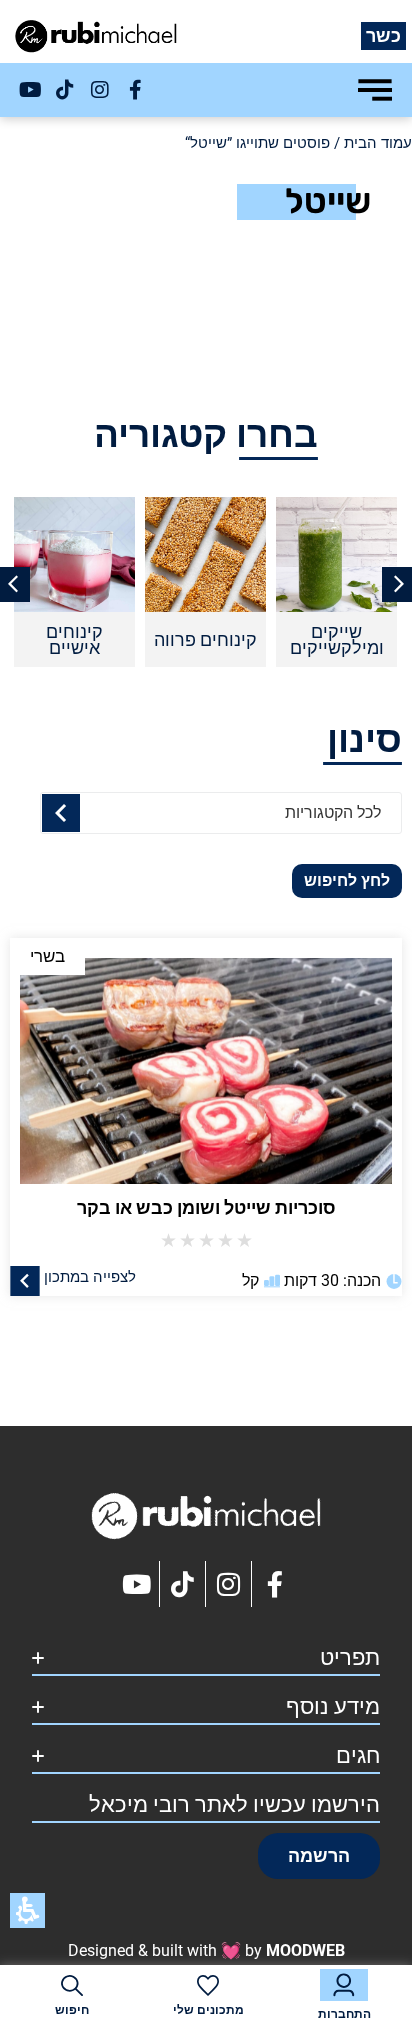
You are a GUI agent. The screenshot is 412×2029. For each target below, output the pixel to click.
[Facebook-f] (135, 90)
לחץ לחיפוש (347, 880)
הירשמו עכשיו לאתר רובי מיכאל (234, 1804)
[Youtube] (30, 90)
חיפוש (72, 2010)
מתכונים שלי (208, 2010)
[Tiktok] (65, 90)
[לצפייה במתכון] (25, 1280)
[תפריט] (375, 90)
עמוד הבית (378, 143)
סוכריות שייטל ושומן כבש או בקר (206, 1207)
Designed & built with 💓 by (206, 1950)
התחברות (344, 2014)
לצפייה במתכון (90, 1276)
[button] (319, 1856)
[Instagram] (100, 90)
